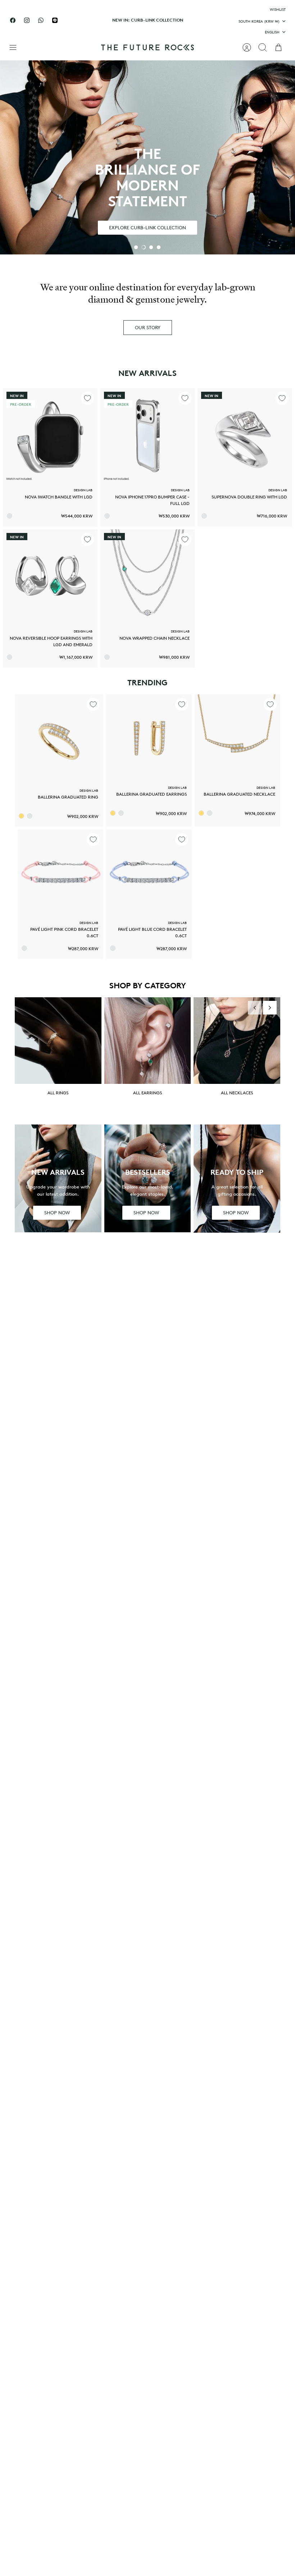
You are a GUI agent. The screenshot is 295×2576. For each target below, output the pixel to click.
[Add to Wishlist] (87, 398)
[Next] (207, 20)
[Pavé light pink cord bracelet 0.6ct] (60, 872)
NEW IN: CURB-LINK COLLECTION (148, 20)
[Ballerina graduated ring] (59, 739)
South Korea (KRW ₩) (259, 21)
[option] (147, 157)
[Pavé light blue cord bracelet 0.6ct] (149, 872)
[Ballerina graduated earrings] (149, 737)
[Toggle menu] (17, 47)
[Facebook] (13, 20)
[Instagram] (27, 20)
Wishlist (278, 9)
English (272, 32)
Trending (147, 682)
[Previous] (88, 20)
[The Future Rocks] (147, 47)
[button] (136, 247)
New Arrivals (147, 373)
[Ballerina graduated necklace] (237, 737)
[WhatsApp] (41, 20)
